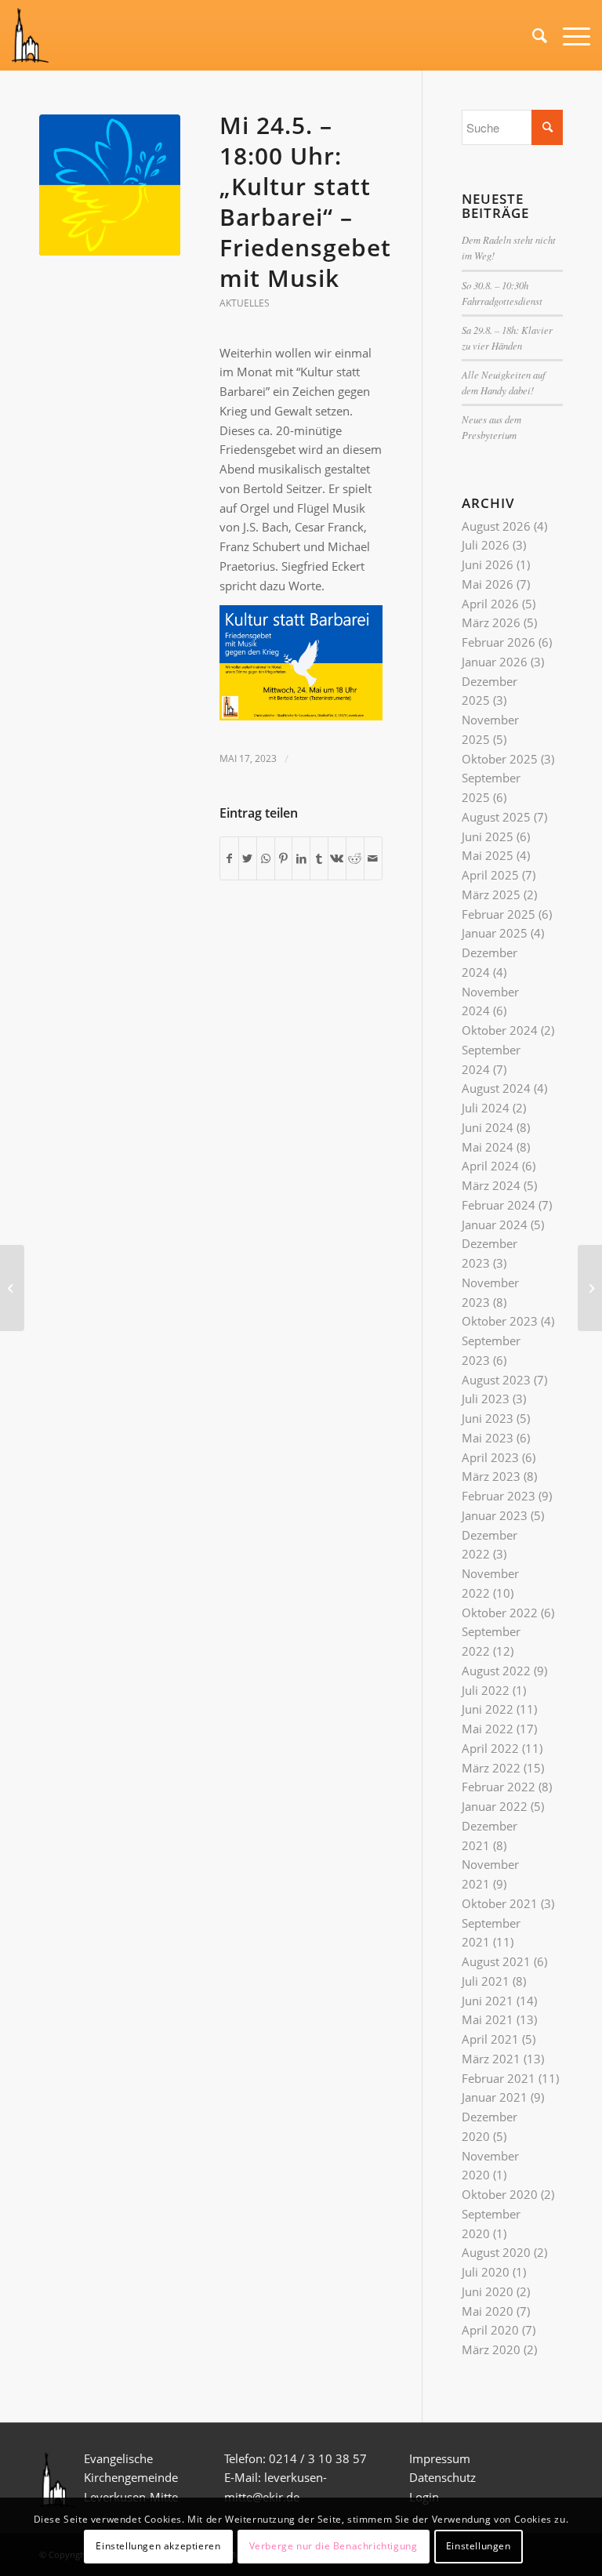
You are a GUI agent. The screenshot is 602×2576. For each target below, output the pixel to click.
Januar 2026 (495, 662)
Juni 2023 (488, 1418)
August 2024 (496, 1088)
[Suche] (532, 35)
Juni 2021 (488, 2001)
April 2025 (490, 875)
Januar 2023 (495, 1515)
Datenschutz (444, 2477)
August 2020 (496, 2252)
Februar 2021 (499, 2078)
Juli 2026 (486, 545)
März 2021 (491, 2059)
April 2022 (490, 1748)
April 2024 (490, 1166)
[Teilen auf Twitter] (248, 859)
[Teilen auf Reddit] (355, 859)
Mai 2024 (488, 1147)
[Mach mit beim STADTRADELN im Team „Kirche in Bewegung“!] (12, 1288)
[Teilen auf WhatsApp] (266, 859)
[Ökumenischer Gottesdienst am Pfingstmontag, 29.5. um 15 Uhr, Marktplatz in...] (590, 1288)
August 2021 (496, 1961)
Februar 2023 (499, 1496)
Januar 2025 (495, 933)
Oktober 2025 (500, 759)
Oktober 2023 (500, 1321)
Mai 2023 (488, 1438)
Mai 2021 (488, 2019)
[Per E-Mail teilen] (373, 859)
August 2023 (496, 1380)
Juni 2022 (488, 1709)
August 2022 (496, 1671)
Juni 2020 (488, 2291)
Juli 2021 (486, 1981)
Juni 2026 (488, 564)
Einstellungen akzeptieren (158, 2546)
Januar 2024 (495, 1225)
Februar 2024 (499, 1205)
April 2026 (490, 604)
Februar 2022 (499, 1787)
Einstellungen (479, 2546)
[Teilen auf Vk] (337, 859)
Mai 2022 (488, 1729)
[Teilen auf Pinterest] (284, 859)
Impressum (440, 2458)
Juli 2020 (486, 2272)
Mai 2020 (488, 2311)
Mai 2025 (488, 855)
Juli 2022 (486, 1690)
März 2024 (491, 1185)
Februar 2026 (499, 642)
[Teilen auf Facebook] (229, 859)
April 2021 (490, 2039)
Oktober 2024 (500, 1030)
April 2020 (490, 2330)
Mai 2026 (488, 584)
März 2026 (491, 622)
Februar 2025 (499, 914)
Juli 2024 (486, 1108)
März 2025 (491, 894)
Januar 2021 (495, 2097)
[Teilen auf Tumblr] (319, 859)
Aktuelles (245, 303)
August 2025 (496, 817)
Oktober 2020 (500, 2194)
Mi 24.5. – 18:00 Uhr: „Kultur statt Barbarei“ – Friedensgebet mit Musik (305, 201)
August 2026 (496, 526)
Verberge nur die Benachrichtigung (334, 2546)
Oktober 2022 (500, 1613)
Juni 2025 (488, 836)
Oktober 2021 (500, 1903)
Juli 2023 (486, 1399)
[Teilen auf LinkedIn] (301, 859)
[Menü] (569, 35)
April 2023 (490, 1457)
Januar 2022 (495, 1806)
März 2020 (491, 2349)
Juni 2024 (488, 1127)
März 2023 (491, 1476)
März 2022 (491, 1768)
